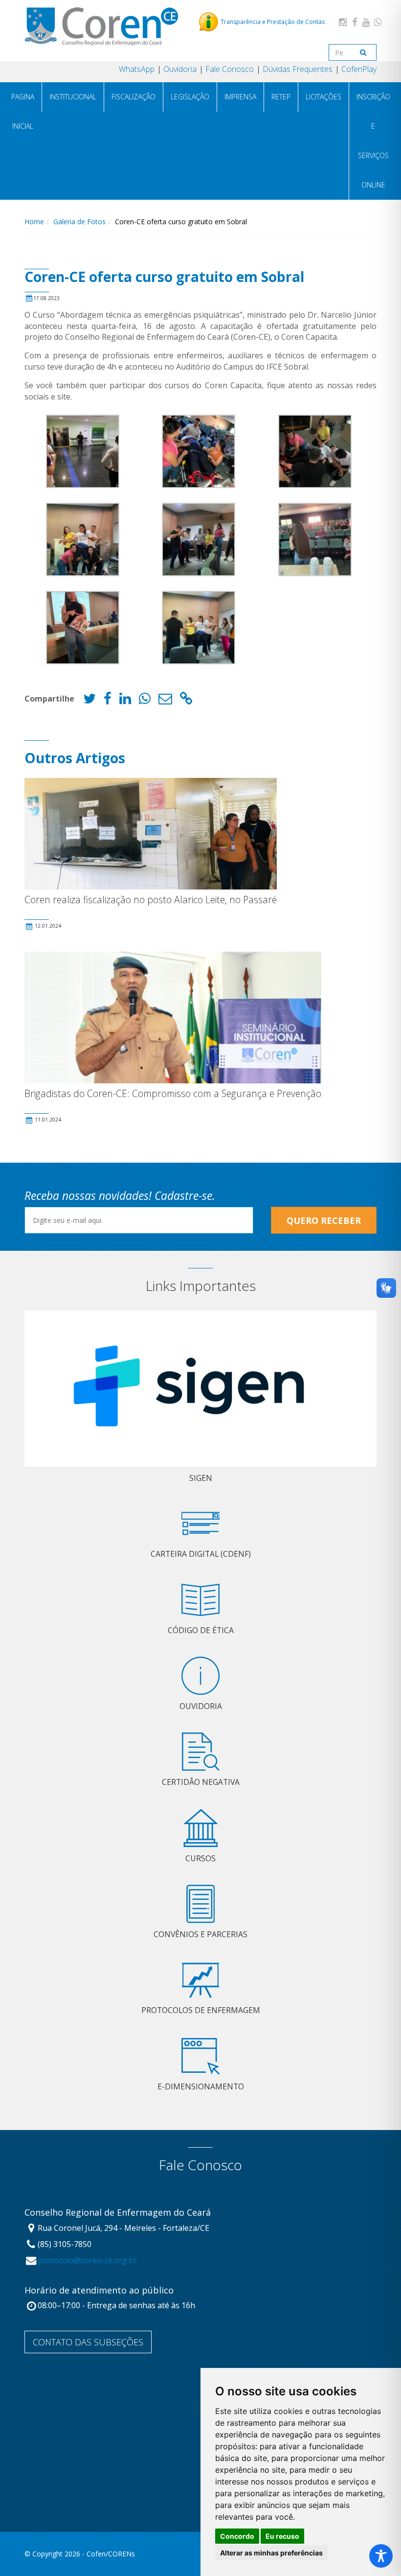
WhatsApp (137, 69)
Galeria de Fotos (79, 222)
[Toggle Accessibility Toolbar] (381, 2556)
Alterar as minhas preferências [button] (271, 2553)
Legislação (190, 97)
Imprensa (240, 97)
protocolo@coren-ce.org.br (87, 2260)
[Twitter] (89, 701)
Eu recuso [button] (282, 2536)
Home (34, 222)
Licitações (323, 97)
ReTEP (281, 97)
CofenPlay (359, 69)
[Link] (186, 701)
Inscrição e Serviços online (373, 141)
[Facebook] (355, 22)
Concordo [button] (237, 2536)
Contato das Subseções (88, 2342)
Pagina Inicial (23, 111)
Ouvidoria (180, 69)
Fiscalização (134, 97)
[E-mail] (165, 701)
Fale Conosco (230, 69)
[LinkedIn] (125, 701)
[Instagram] (343, 22)
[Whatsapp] (378, 22)
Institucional (73, 97)
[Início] (101, 26)
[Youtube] (366, 22)
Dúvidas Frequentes (298, 69)
